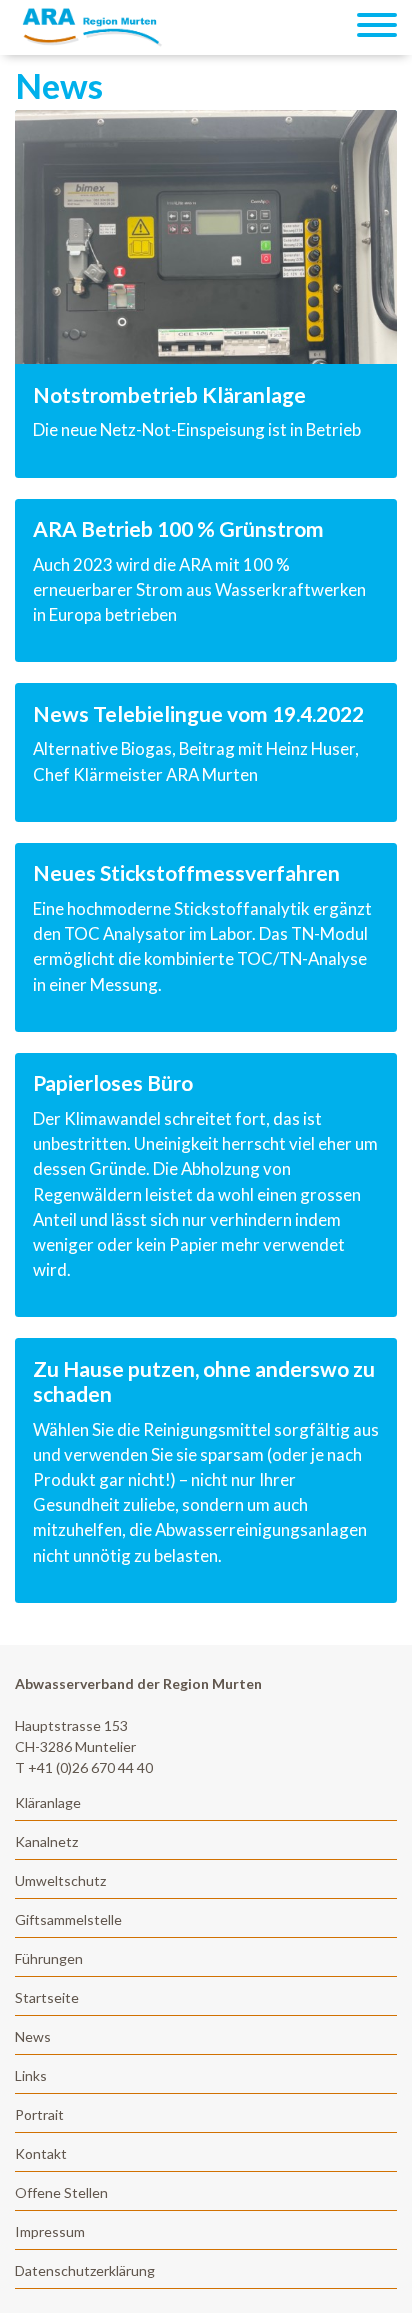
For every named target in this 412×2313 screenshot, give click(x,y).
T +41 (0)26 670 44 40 (84, 1767)
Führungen (49, 1958)
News (33, 2036)
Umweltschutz (60, 1880)
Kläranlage (48, 1802)
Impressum (50, 2231)
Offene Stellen (61, 2192)
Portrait (39, 2114)
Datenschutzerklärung (85, 2270)
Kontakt (41, 2153)
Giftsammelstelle (68, 1919)
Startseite (47, 1997)
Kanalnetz (46, 1841)
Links (31, 2075)
